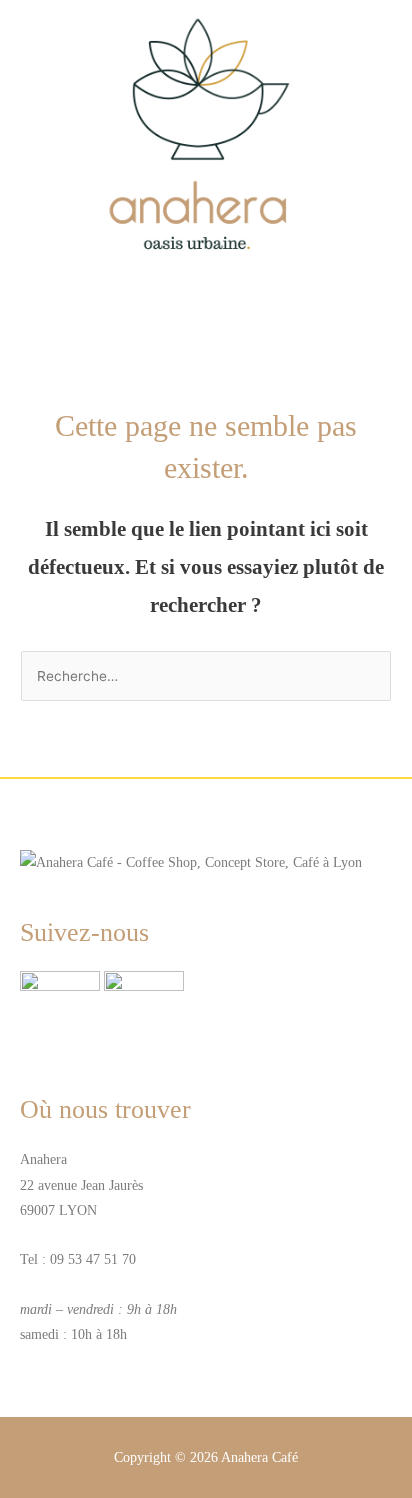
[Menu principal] (205, 304)
